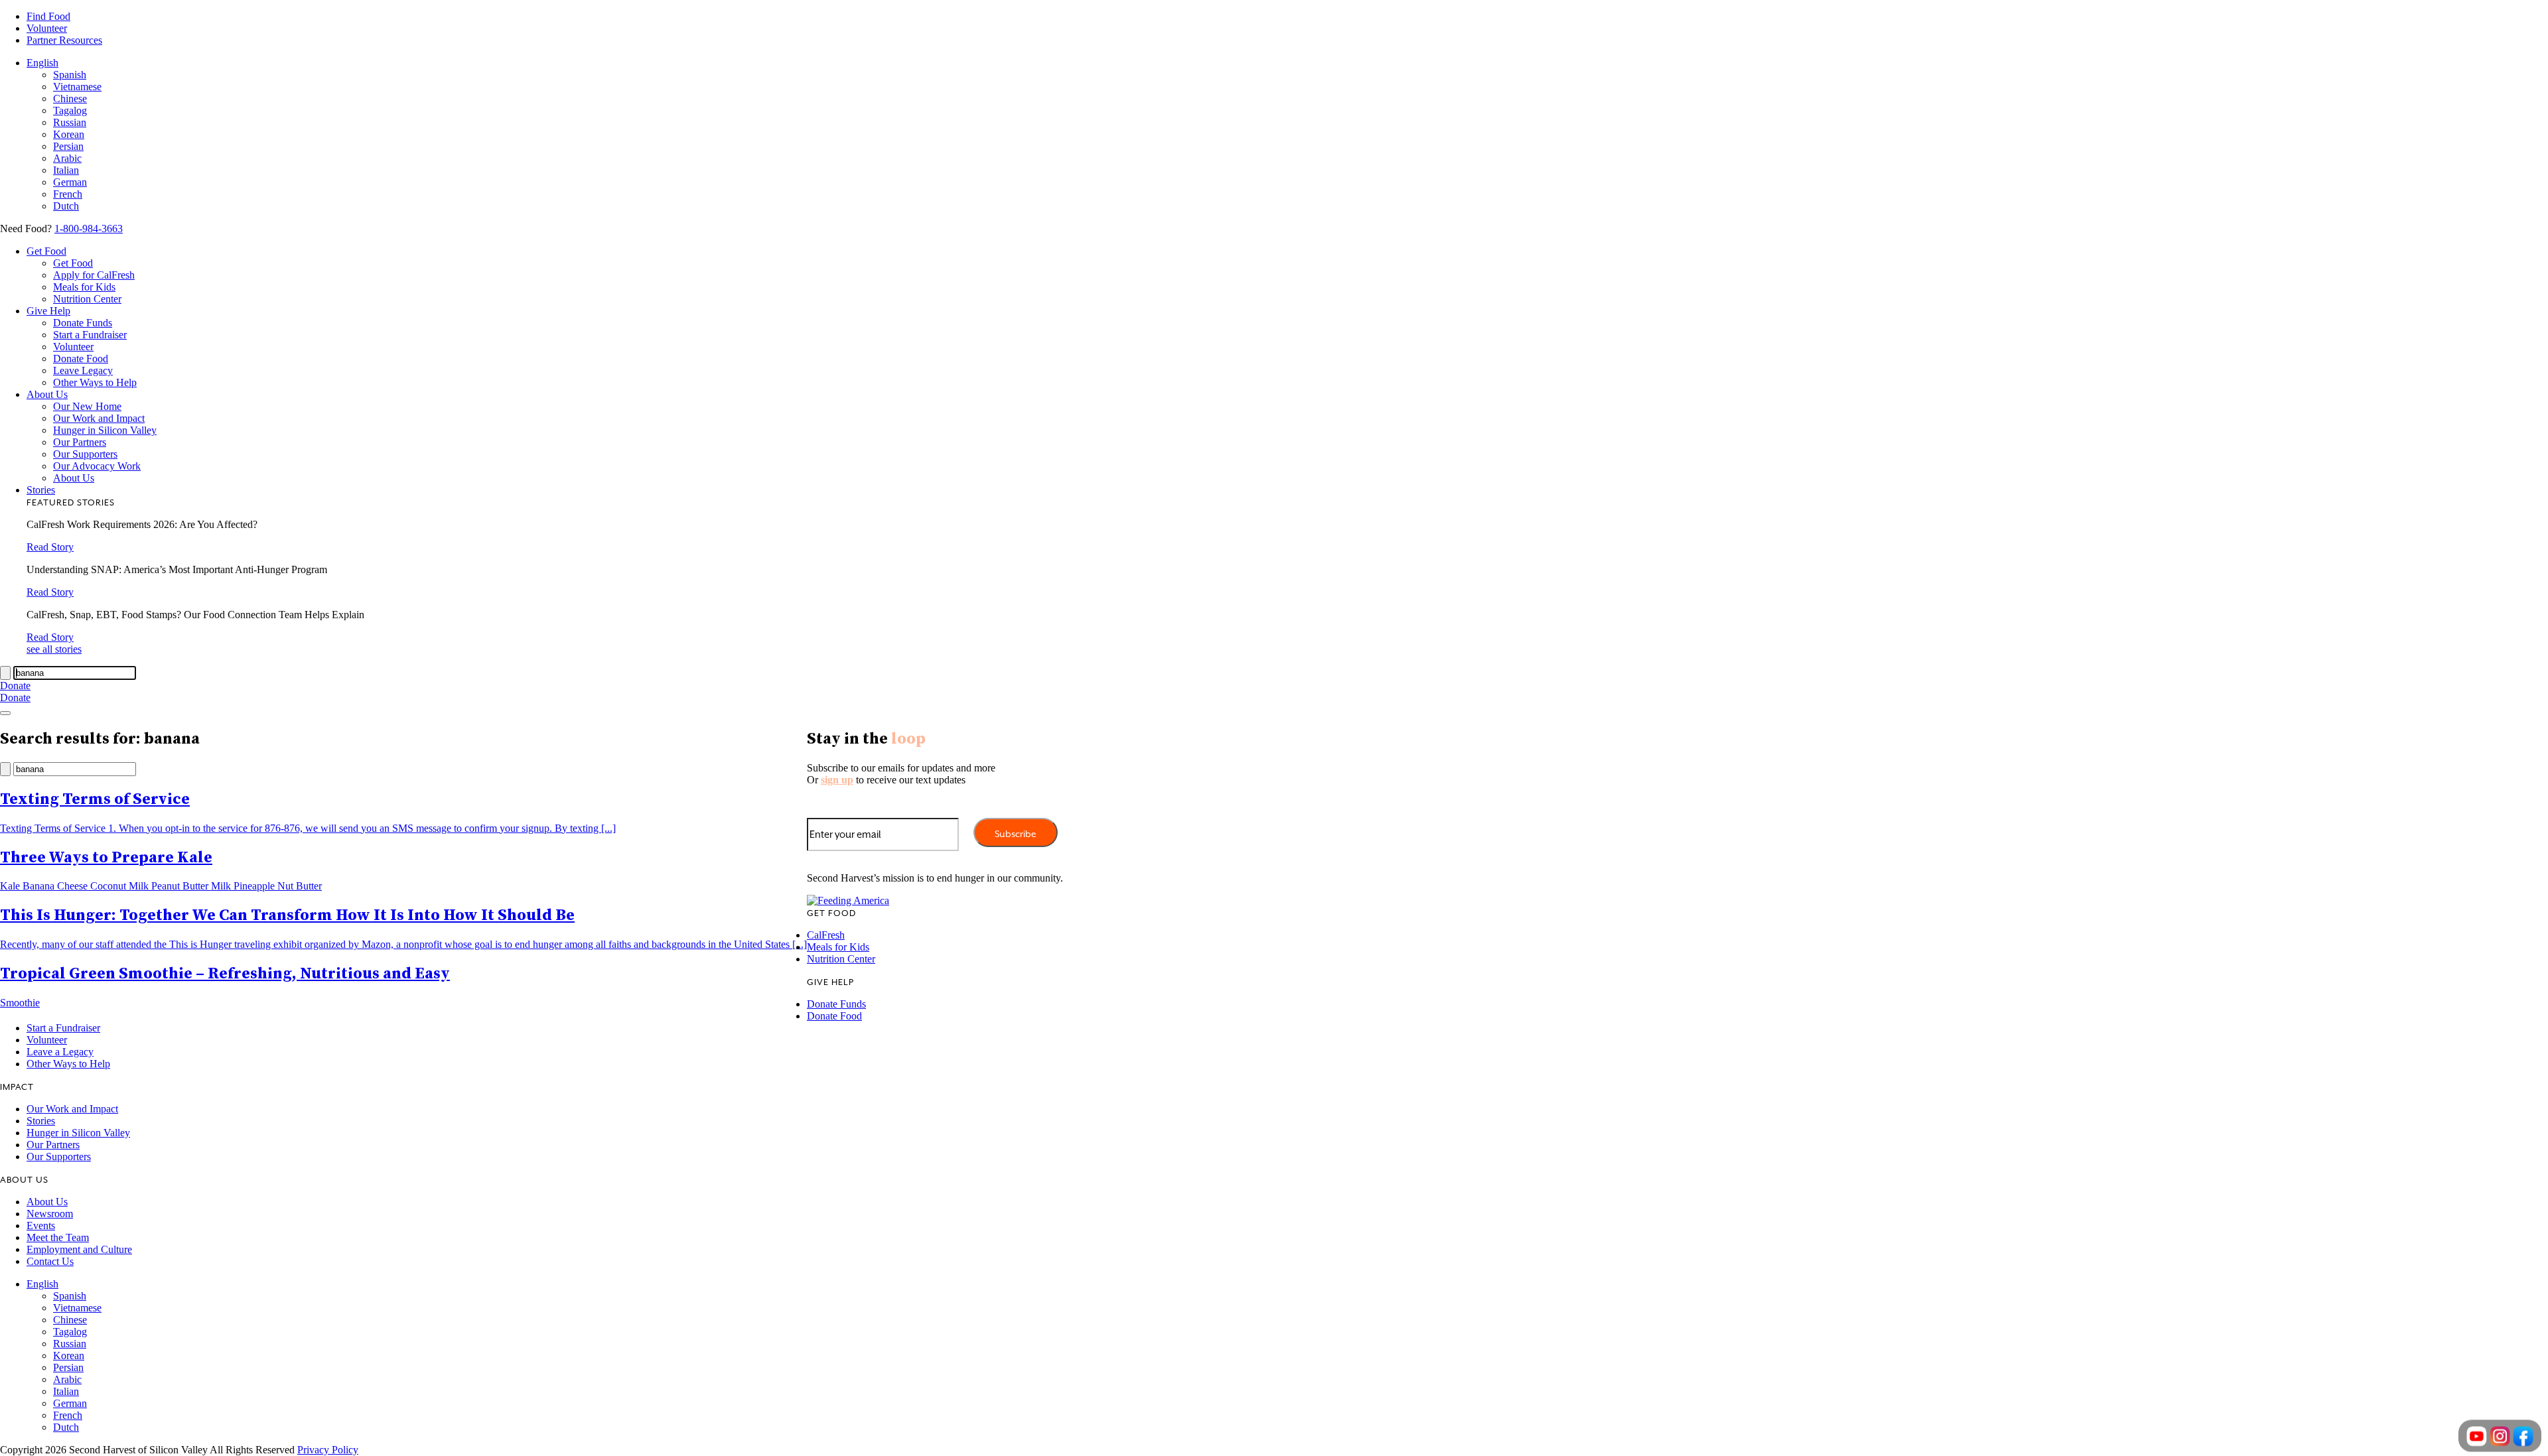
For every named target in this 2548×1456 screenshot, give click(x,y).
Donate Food (81, 359)
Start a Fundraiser (90, 335)
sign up (837, 780)
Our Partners (80, 442)
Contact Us (50, 1261)
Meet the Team (58, 1237)
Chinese (70, 99)
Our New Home (87, 406)
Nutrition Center (87, 299)
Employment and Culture (79, 1249)
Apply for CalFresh (94, 275)
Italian (66, 170)
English (42, 63)
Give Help (48, 311)
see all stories (54, 649)
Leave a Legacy (60, 1052)
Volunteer (47, 28)
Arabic (67, 158)
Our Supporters (85, 454)
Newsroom (50, 1214)
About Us (47, 394)
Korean (69, 134)
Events (41, 1225)
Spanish (70, 75)
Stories (41, 490)
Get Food (46, 251)
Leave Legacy (83, 370)
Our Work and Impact (99, 418)
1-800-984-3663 (89, 229)
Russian (70, 122)
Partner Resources (64, 40)
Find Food (48, 16)
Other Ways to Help (95, 382)
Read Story (50, 547)
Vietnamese (77, 87)
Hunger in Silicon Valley (105, 430)
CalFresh (826, 935)
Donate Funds (83, 323)
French (68, 194)
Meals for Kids (84, 287)
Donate (15, 686)
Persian (68, 146)
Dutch (66, 206)
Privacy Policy (328, 1450)
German (70, 182)
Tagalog (70, 110)
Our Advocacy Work (97, 466)
